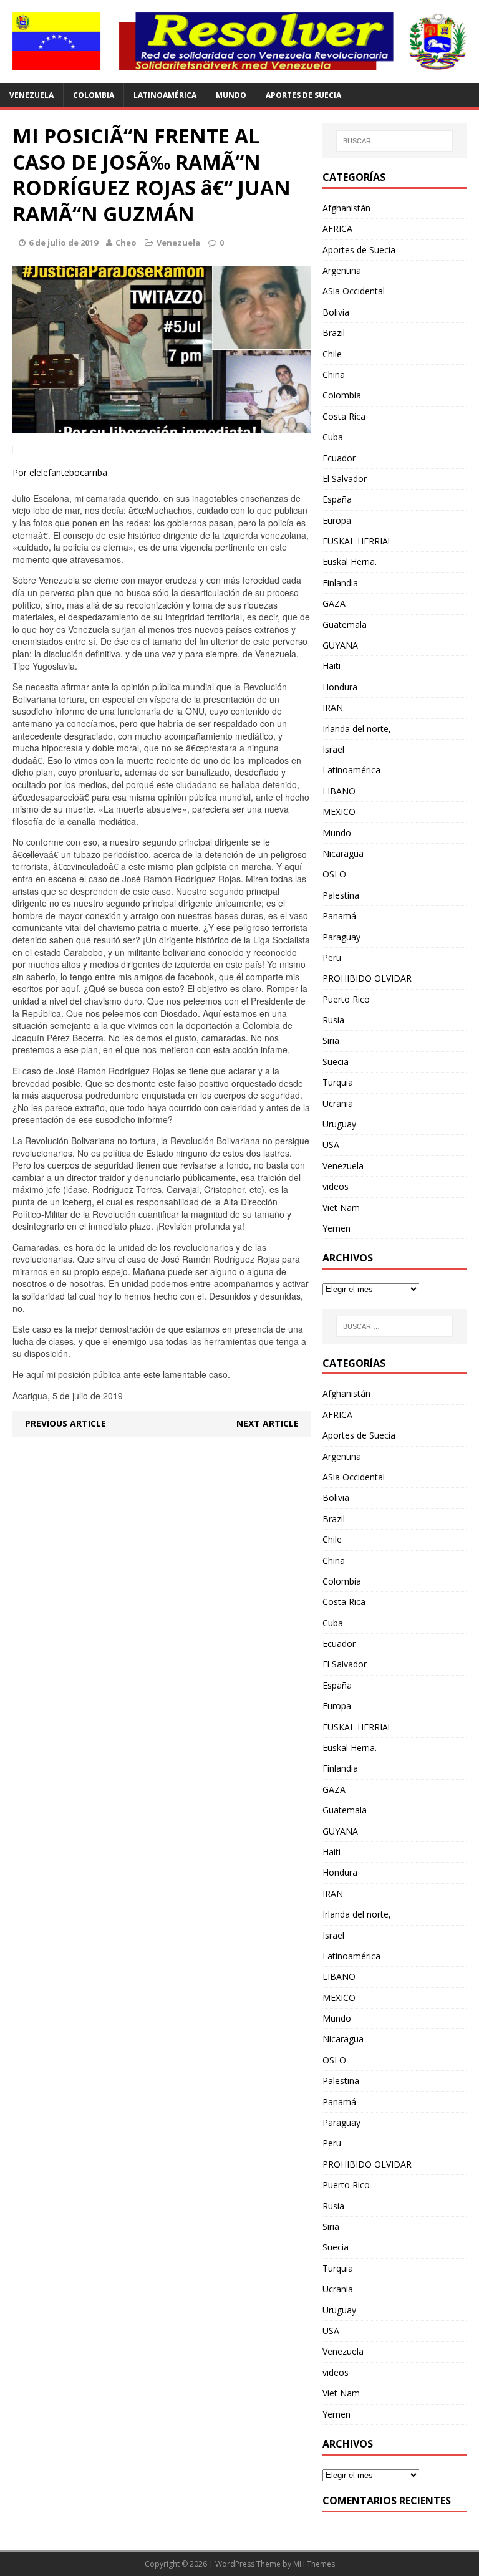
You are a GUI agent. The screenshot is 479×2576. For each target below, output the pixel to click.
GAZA (334, 603)
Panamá (339, 916)
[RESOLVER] (239, 41)
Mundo (231, 95)
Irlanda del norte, (357, 729)
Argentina (342, 270)
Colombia (94, 95)
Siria (331, 1040)
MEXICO (339, 812)
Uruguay (339, 1124)
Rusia (333, 1020)
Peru (332, 958)
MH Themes (314, 2564)
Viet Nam (341, 1208)
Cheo (126, 243)
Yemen (336, 1228)
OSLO (334, 874)
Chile (332, 354)
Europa (337, 520)
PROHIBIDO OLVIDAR (367, 978)
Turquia (338, 1082)
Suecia (336, 1062)
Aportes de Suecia (303, 95)
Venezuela (31, 95)
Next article (268, 1423)
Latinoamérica (165, 95)
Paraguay (341, 937)
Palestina (341, 895)
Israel (333, 749)
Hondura (340, 687)
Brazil (334, 333)
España (337, 499)
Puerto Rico (346, 999)
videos (336, 1186)
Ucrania (338, 1103)
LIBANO (339, 791)
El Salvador (345, 479)
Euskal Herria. (350, 562)
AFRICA (337, 229)
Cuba (333, 437)
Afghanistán (346, 208)
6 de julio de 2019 (63, 243)
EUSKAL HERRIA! (356, 541)
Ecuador (339, 458)
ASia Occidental (354, 291)
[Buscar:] (394, 141)
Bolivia (336, 312)
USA (331, 1145)
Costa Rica (344, 416)
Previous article (65, 1423)
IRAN (333, 707)
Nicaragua (343, 853)
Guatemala (345, 625)
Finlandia (340, 583)
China (334, 374)
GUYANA (340, 645)
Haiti (331, 666)
